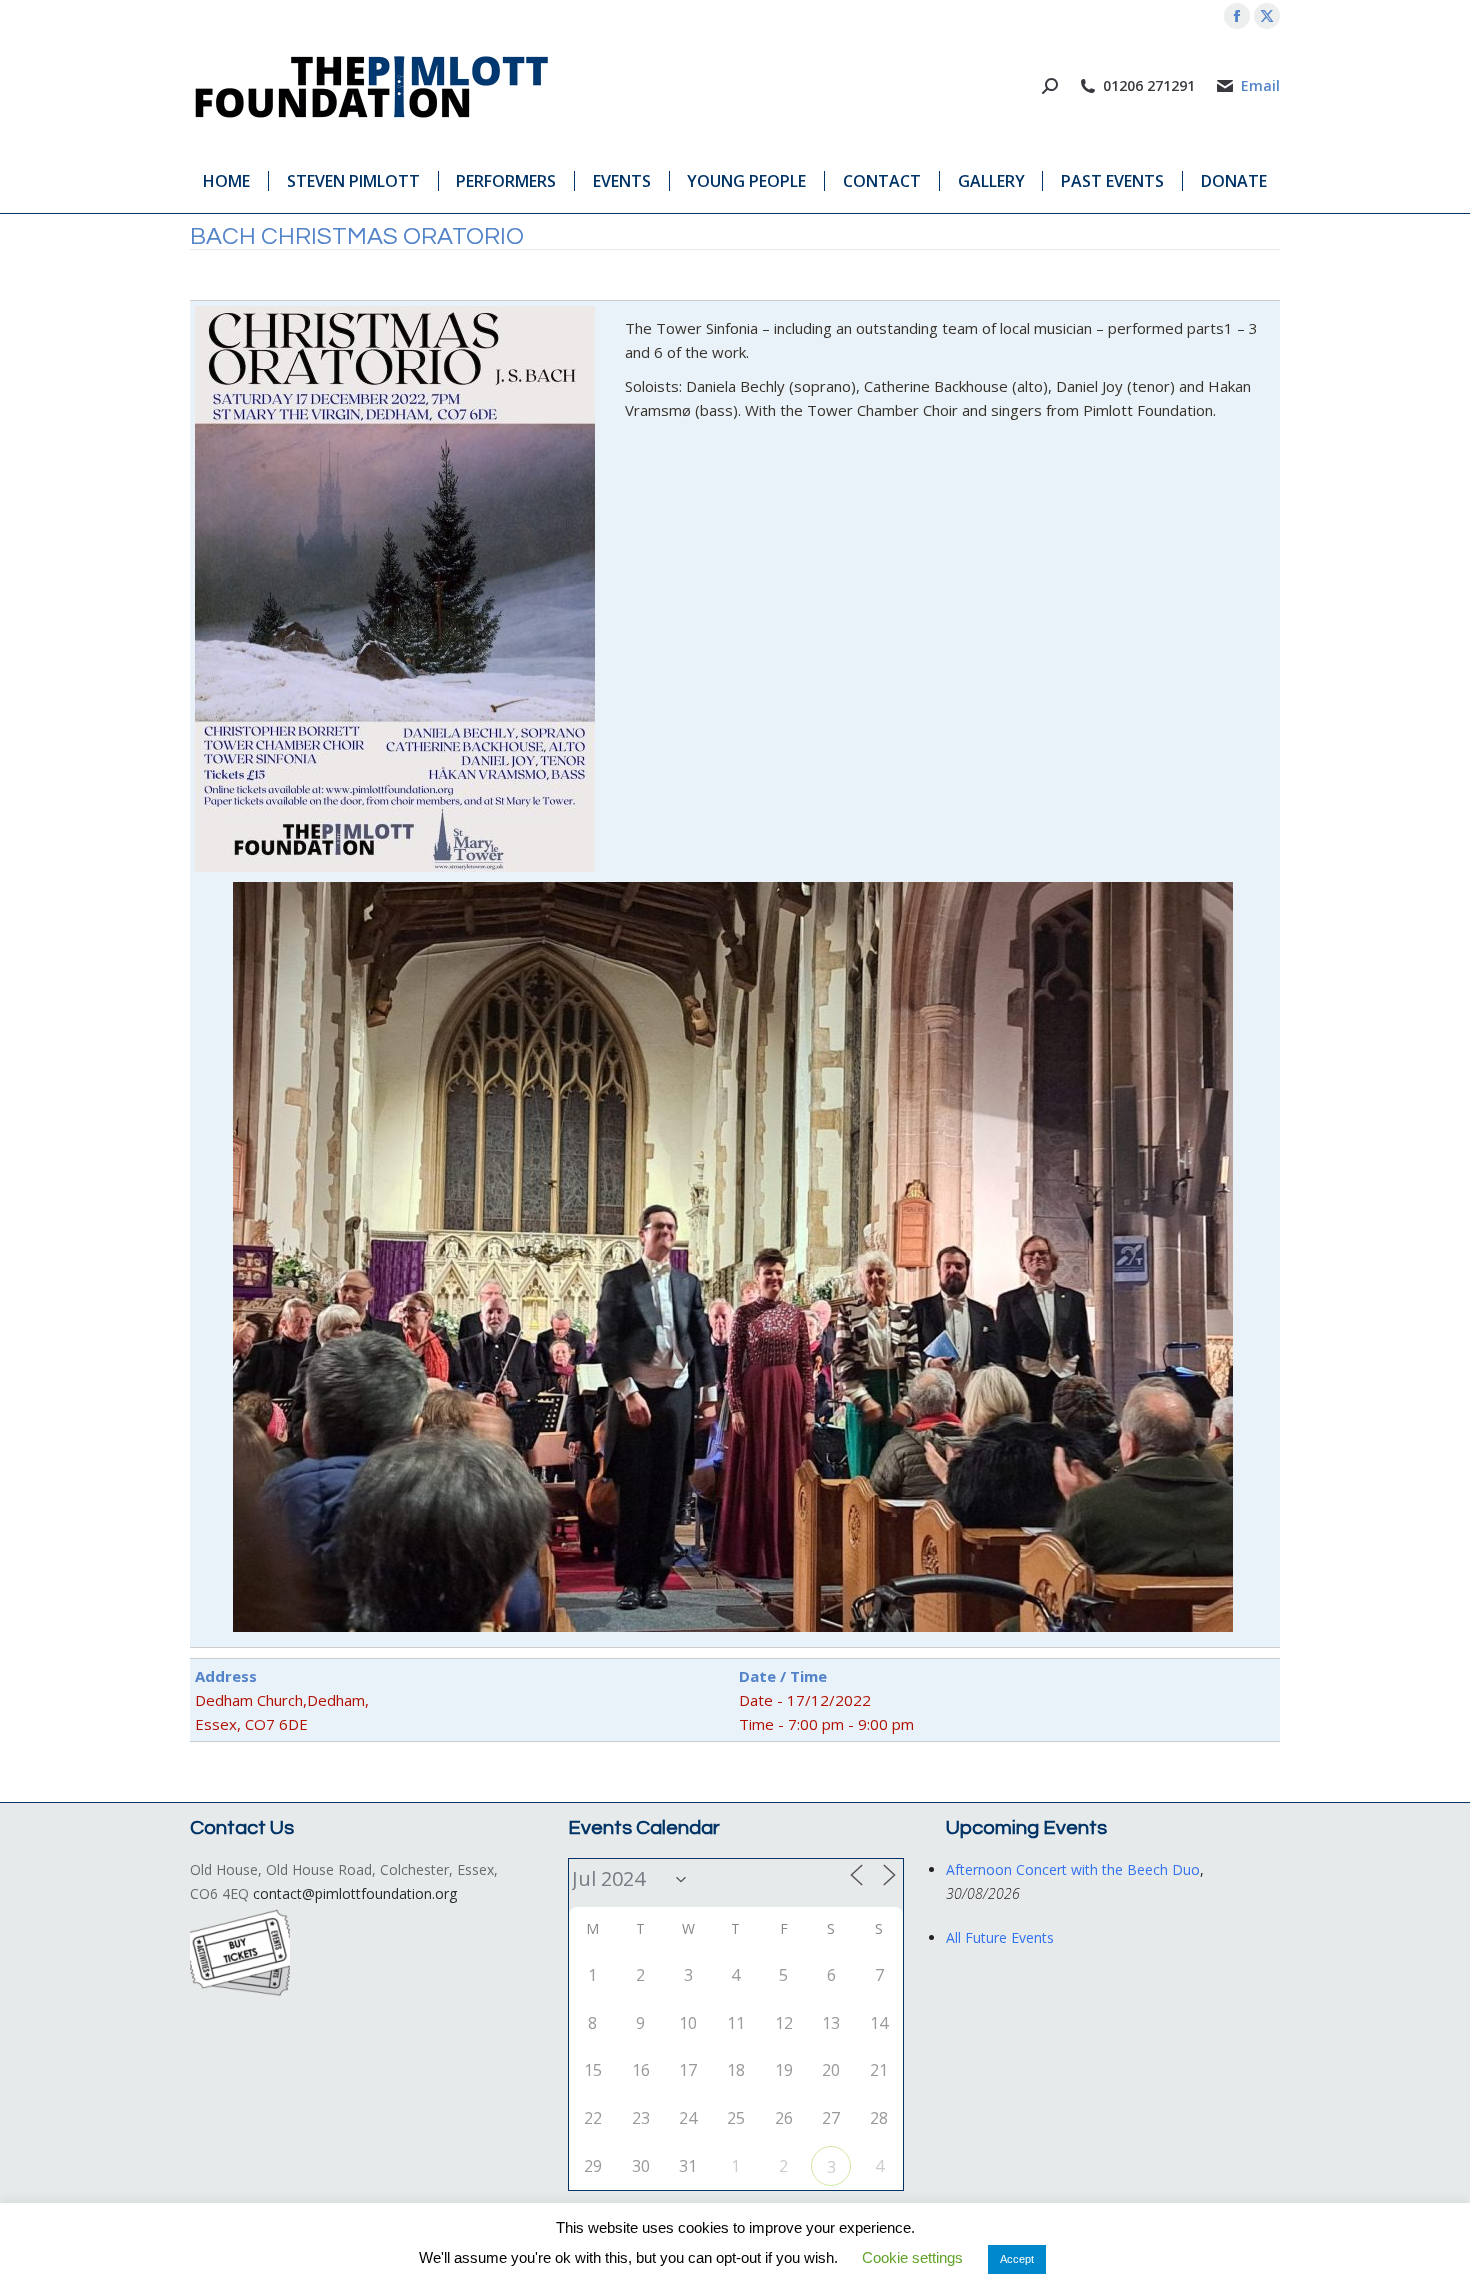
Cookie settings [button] (912, 2257)
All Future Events (1000, 1937)
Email (1260, 86)
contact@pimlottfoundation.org (355, 1893)
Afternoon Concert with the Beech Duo (1073, 1869)
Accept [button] (1017, 2259)
